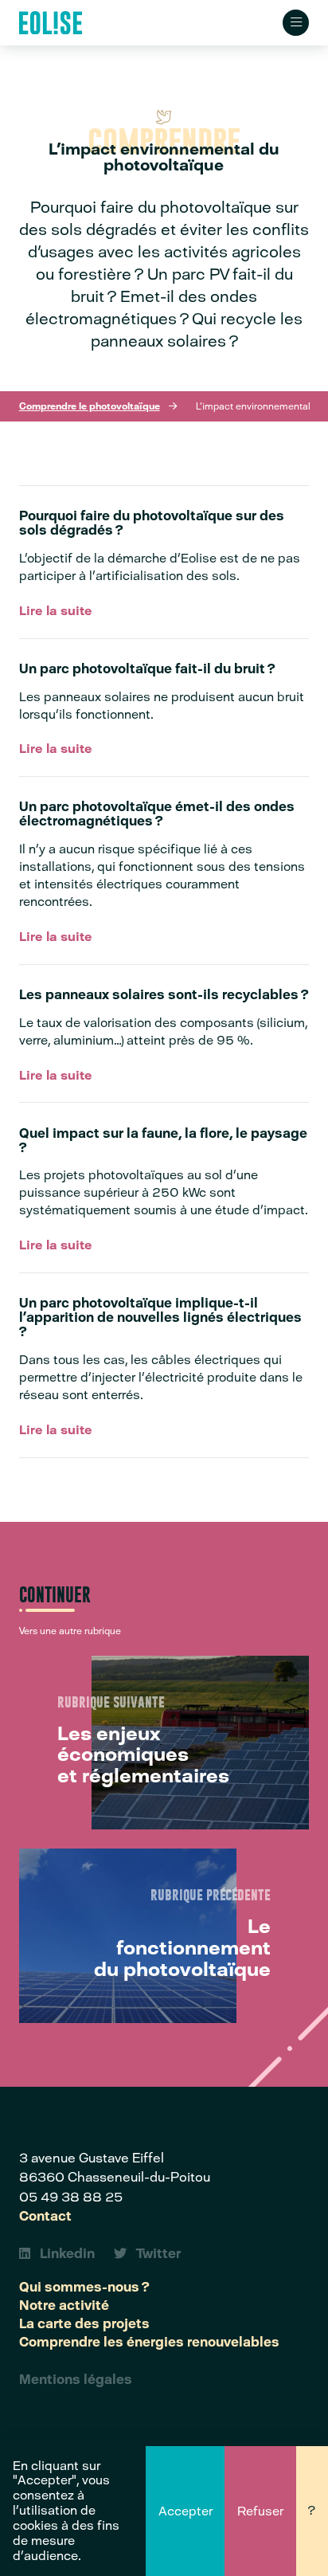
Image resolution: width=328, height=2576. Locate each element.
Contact (45, 2216)
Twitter (158, 2253)
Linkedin (67, 2253)
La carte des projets (84, 2323)
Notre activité (64, 2305)
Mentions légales (76, 2379)
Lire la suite (56, 611)
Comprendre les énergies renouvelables (149, 2342)
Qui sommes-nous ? (84, 2287)
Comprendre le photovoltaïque (90, 406)
